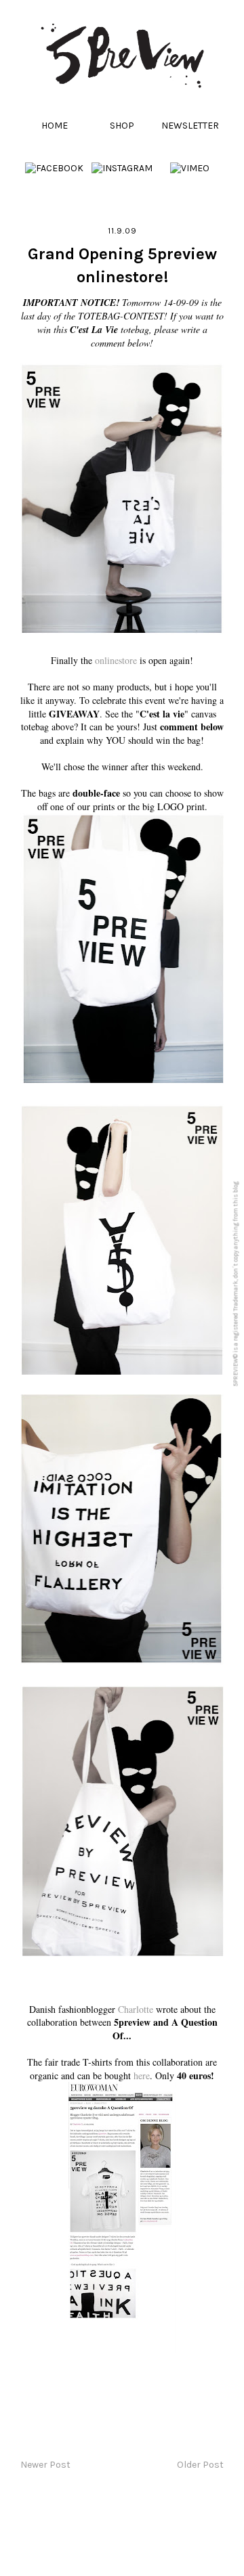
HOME (55, 126)
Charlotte (136, 2009)
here (142, 2075)
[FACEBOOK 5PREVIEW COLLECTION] (54, 168)
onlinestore (116, 660)
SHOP (122, 126)
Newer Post (45, 2465)
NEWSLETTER (190, 126)
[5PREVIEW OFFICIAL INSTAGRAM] (122, 168)
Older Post (200, 2465)
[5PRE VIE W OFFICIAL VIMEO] (190, 168)
